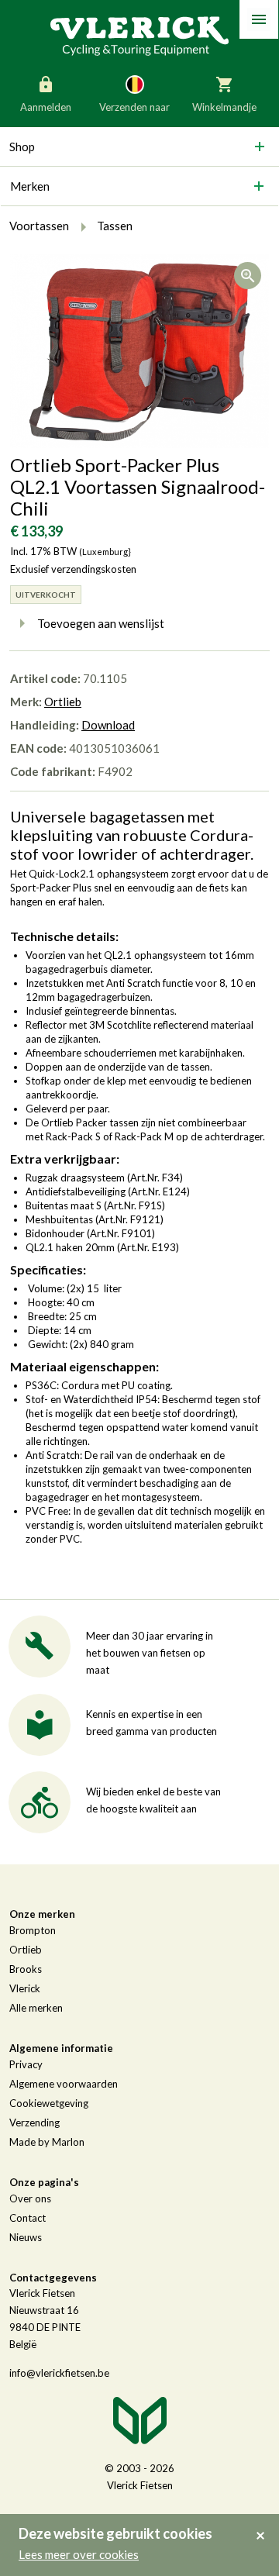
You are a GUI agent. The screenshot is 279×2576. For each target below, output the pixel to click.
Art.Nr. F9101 (121, 1233)
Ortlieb (63, 702)
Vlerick (25, 1988)
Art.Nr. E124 (159, 1191)
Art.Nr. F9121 (129, 1219)
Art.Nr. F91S (134, 1205)
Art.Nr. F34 (155, 1178)
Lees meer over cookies (79, 2554)
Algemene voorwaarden (64, 2084)
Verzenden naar (134, 107)
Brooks (26, 1969)
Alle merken (36, 2008)
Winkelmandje (224, 107)
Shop (22, 147)
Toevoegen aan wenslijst (101, 623)
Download (108, 725)
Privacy (26, 2064)
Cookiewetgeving (49, 2103)
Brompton (33, 1930)
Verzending (34, 2123)
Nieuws (26, 2237)
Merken (30, 186)
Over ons (30, 2198)
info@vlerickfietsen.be (59, 2373)
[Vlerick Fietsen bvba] (139, 35)
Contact (28, 2218)
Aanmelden (46, 107)
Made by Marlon (47, 2142)
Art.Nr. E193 (148, 1247)
